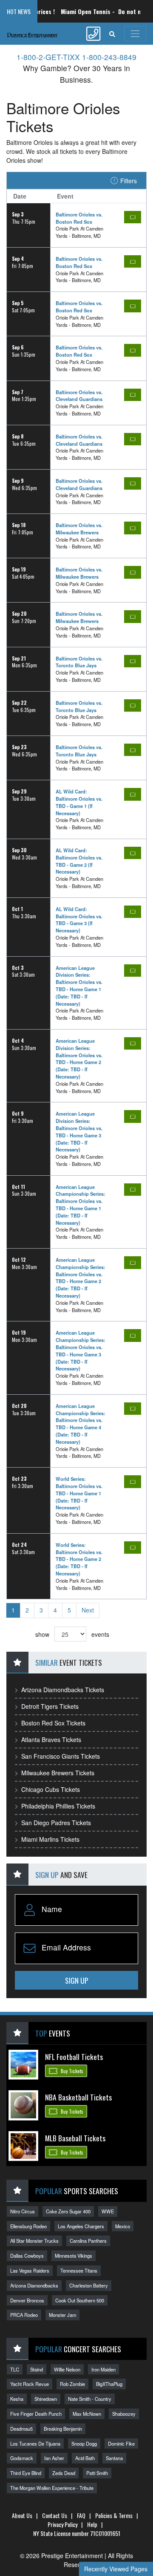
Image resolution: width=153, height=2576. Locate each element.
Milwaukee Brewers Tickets (58, 1773)
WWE (108, 2211)
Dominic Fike (121, 2443)
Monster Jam (62, 2315)
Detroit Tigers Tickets (50, 1706)
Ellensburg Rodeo (28, 2226)
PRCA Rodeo (24, 2315)
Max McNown (87, 2414)
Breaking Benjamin (63, 2429)
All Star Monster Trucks (34, 2241)
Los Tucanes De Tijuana (35, 2443)
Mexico (123, 2226)
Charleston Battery (89, 2285)
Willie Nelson (67, 2369)
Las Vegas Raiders (30, 2270)
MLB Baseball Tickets (75, 2138)
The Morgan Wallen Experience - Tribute (52, 2488)
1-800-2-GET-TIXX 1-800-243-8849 (76, 57)
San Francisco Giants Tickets (61, 1756)
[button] (112, 34)
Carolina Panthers (88, 2241)
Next (88, 1610)
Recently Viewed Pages (116, 2569)
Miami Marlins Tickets (50, 1839)
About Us (22, 2515)
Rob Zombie (72, 2384)
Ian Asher (54, 2458)
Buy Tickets (71, 2071)
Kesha (17, 2399)
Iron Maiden (103, 2369)
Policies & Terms (114, 2515)
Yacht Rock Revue (30, 2384)
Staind (37, 2369)
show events (72, 1634)
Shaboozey (124, 2414)
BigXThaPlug (109, 2384)
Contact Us (55, 2515)
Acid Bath (85, 2458)
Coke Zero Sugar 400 (68, 2211)
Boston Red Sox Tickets (53, 1723)
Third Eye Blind (26, 2473)
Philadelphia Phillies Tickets (58, 1806)
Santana (114, 2458)
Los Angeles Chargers (81, 2226)
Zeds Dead (64, 2473)
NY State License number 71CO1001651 (77, 2533)
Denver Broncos (27, 2300)
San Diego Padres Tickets (56, 1823)
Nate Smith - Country (90, 2399)
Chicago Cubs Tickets (51, 1789)
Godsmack (22, 2458)
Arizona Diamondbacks (34, 2285)
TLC (15, 2369)
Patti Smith (97, 2473)
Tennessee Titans (79, 2270)
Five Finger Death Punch (36, 2414)
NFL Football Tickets (74, 2057)
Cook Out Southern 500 (80, 2300)
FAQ (81, 2515)
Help (92, 2524)
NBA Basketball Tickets (78, 2097)
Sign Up (77, 1980)
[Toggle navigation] (135, 34)
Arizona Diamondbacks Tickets (63, 1690)
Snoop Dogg (84, 2443)
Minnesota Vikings (74, 2256)
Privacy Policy (62, 2524)
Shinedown (46, 2399)
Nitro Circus (23, 2211)
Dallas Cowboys (27, 2256)
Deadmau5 (21, 2429)
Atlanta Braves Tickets (51, 1739)
